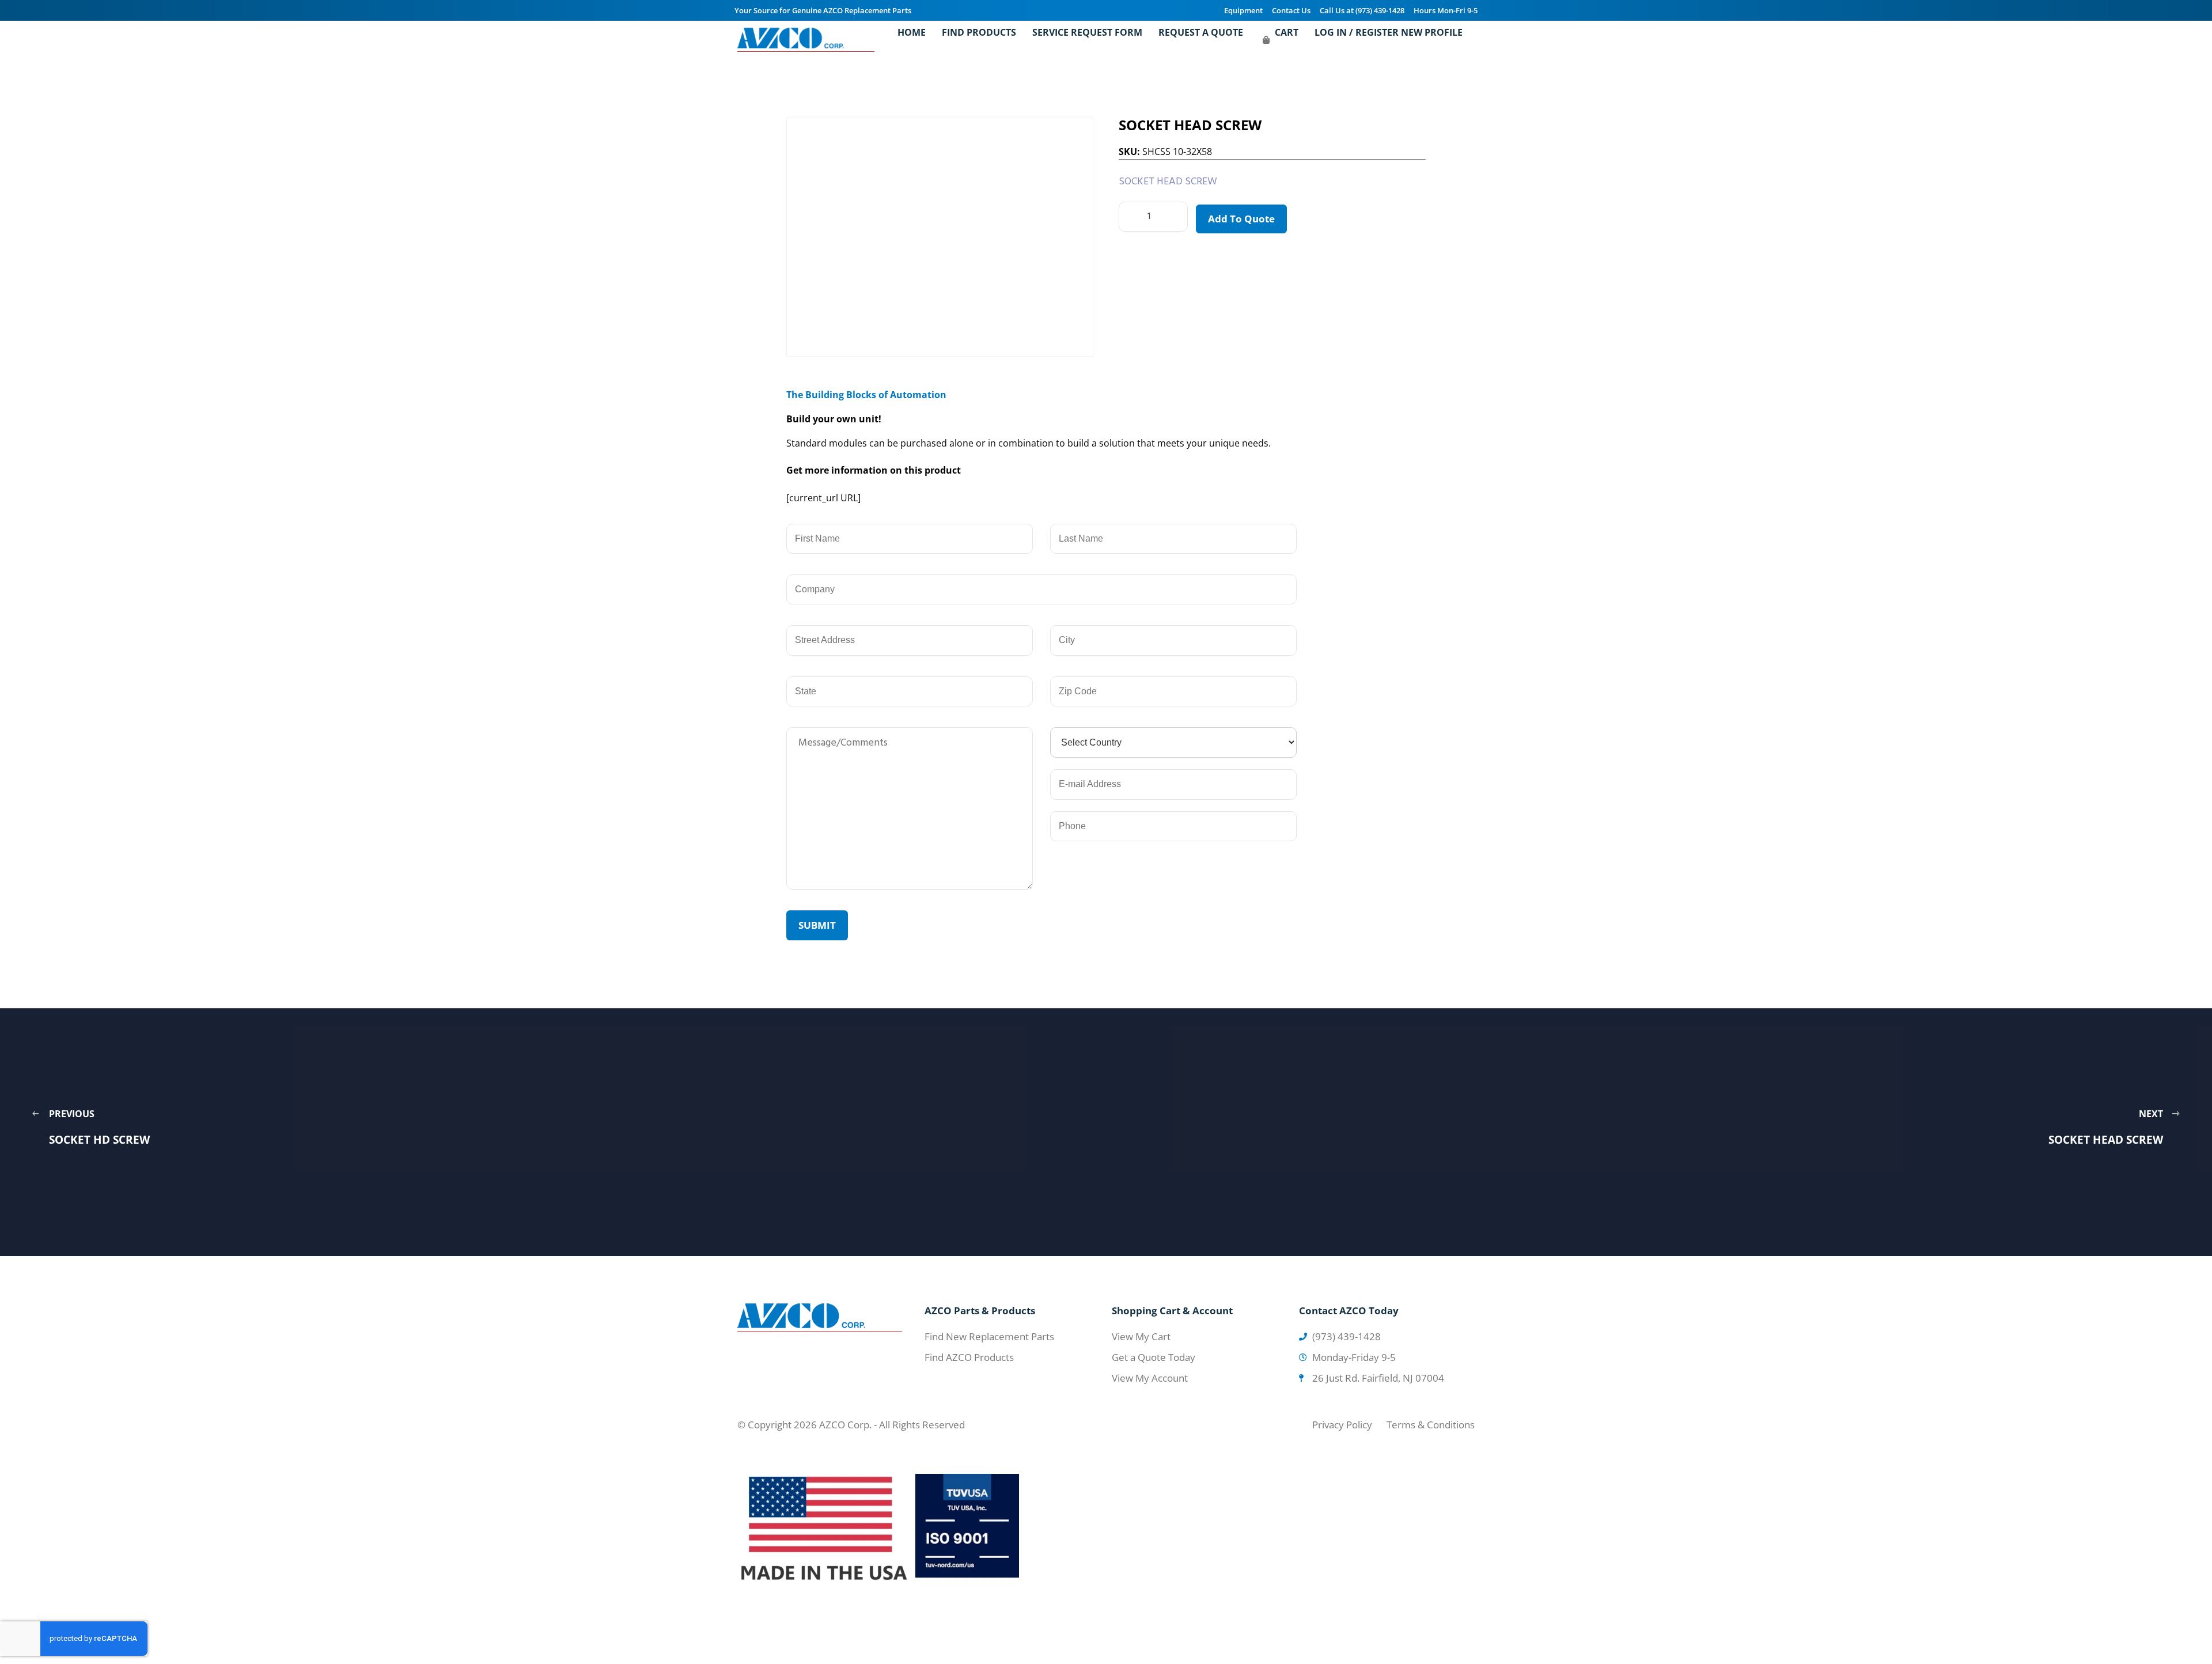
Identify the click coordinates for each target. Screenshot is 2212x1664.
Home (912, 32)
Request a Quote (1201, 32)
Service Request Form (1087, 32)
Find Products (979, 32)
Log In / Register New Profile (1389, 32)
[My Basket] (1266, 40)
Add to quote (1241, 219)
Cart (1287, 32)
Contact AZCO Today (1349, 1311)
